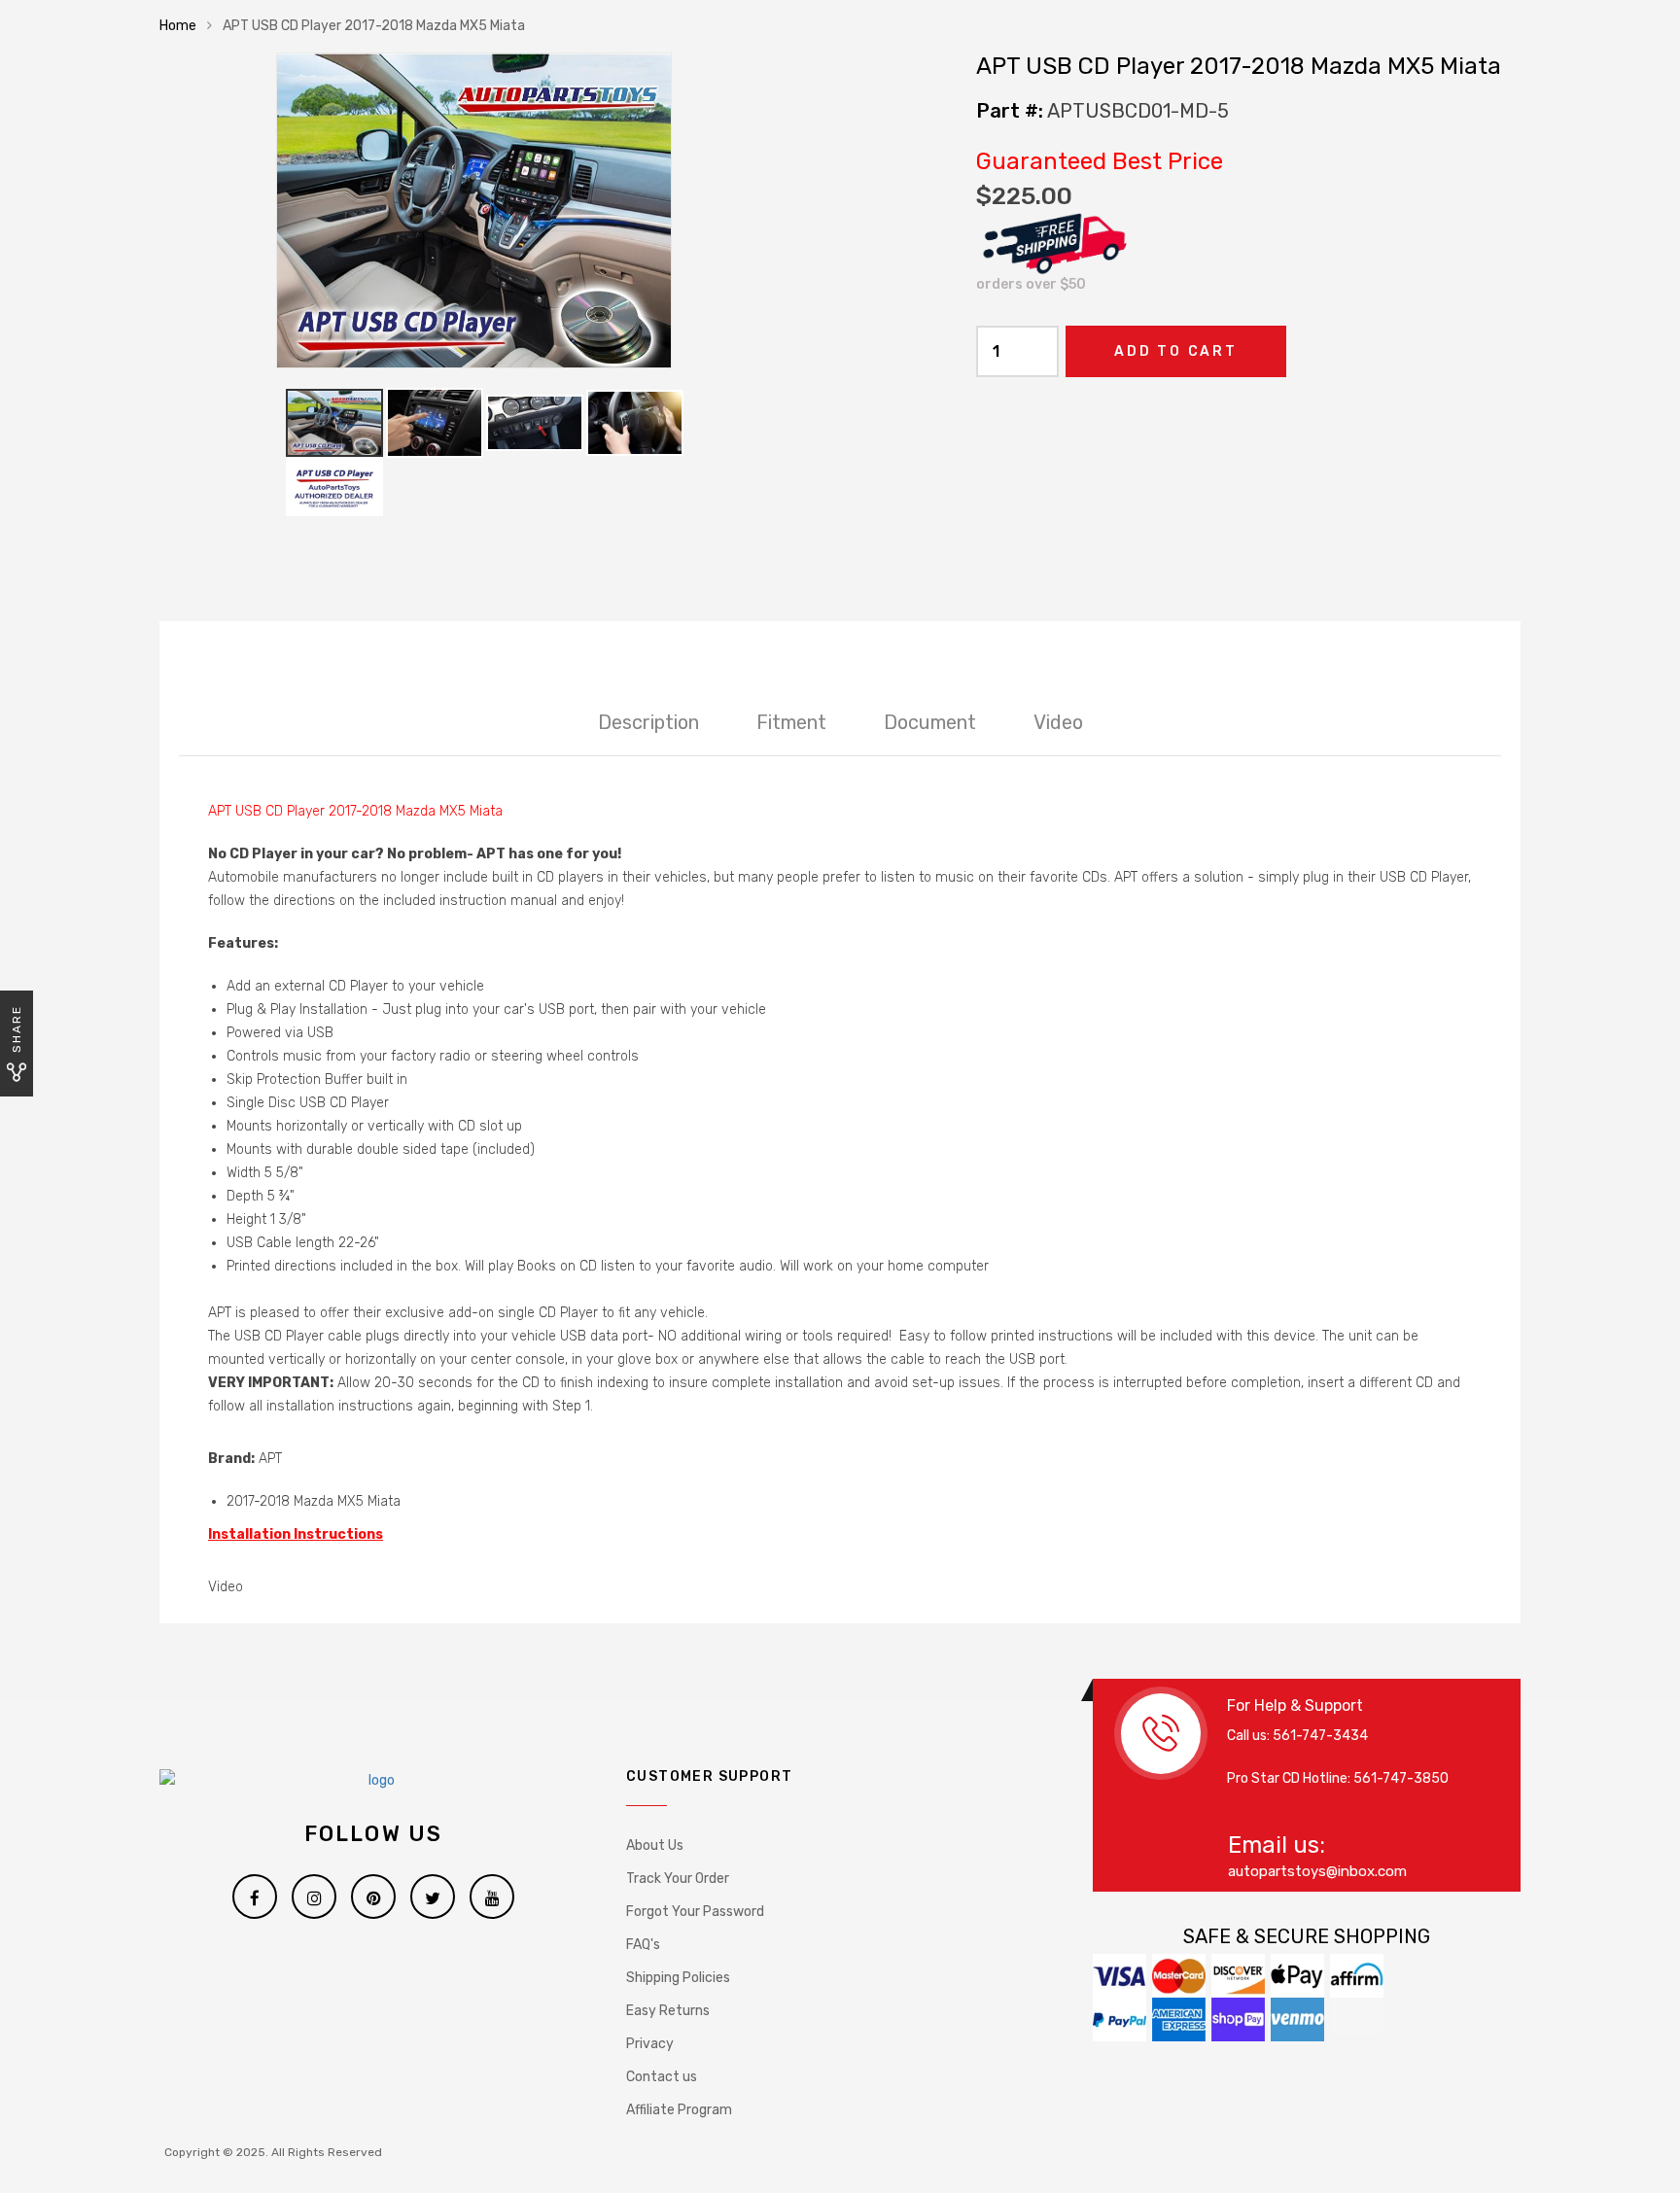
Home (178, 26)
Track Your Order (678, 1879)
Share (17, 1029)
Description (648, 722)
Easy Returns (668, 2011)
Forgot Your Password (695, 1912)
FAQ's (643, 1945)
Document (930, 722)
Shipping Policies (678, 1978)
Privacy (650, 2044)
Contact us (662, 2077)
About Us (655, 1845)
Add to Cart (1176, 351)
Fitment (791, 722)
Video (1058, 722)
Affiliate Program (679, 2110)
